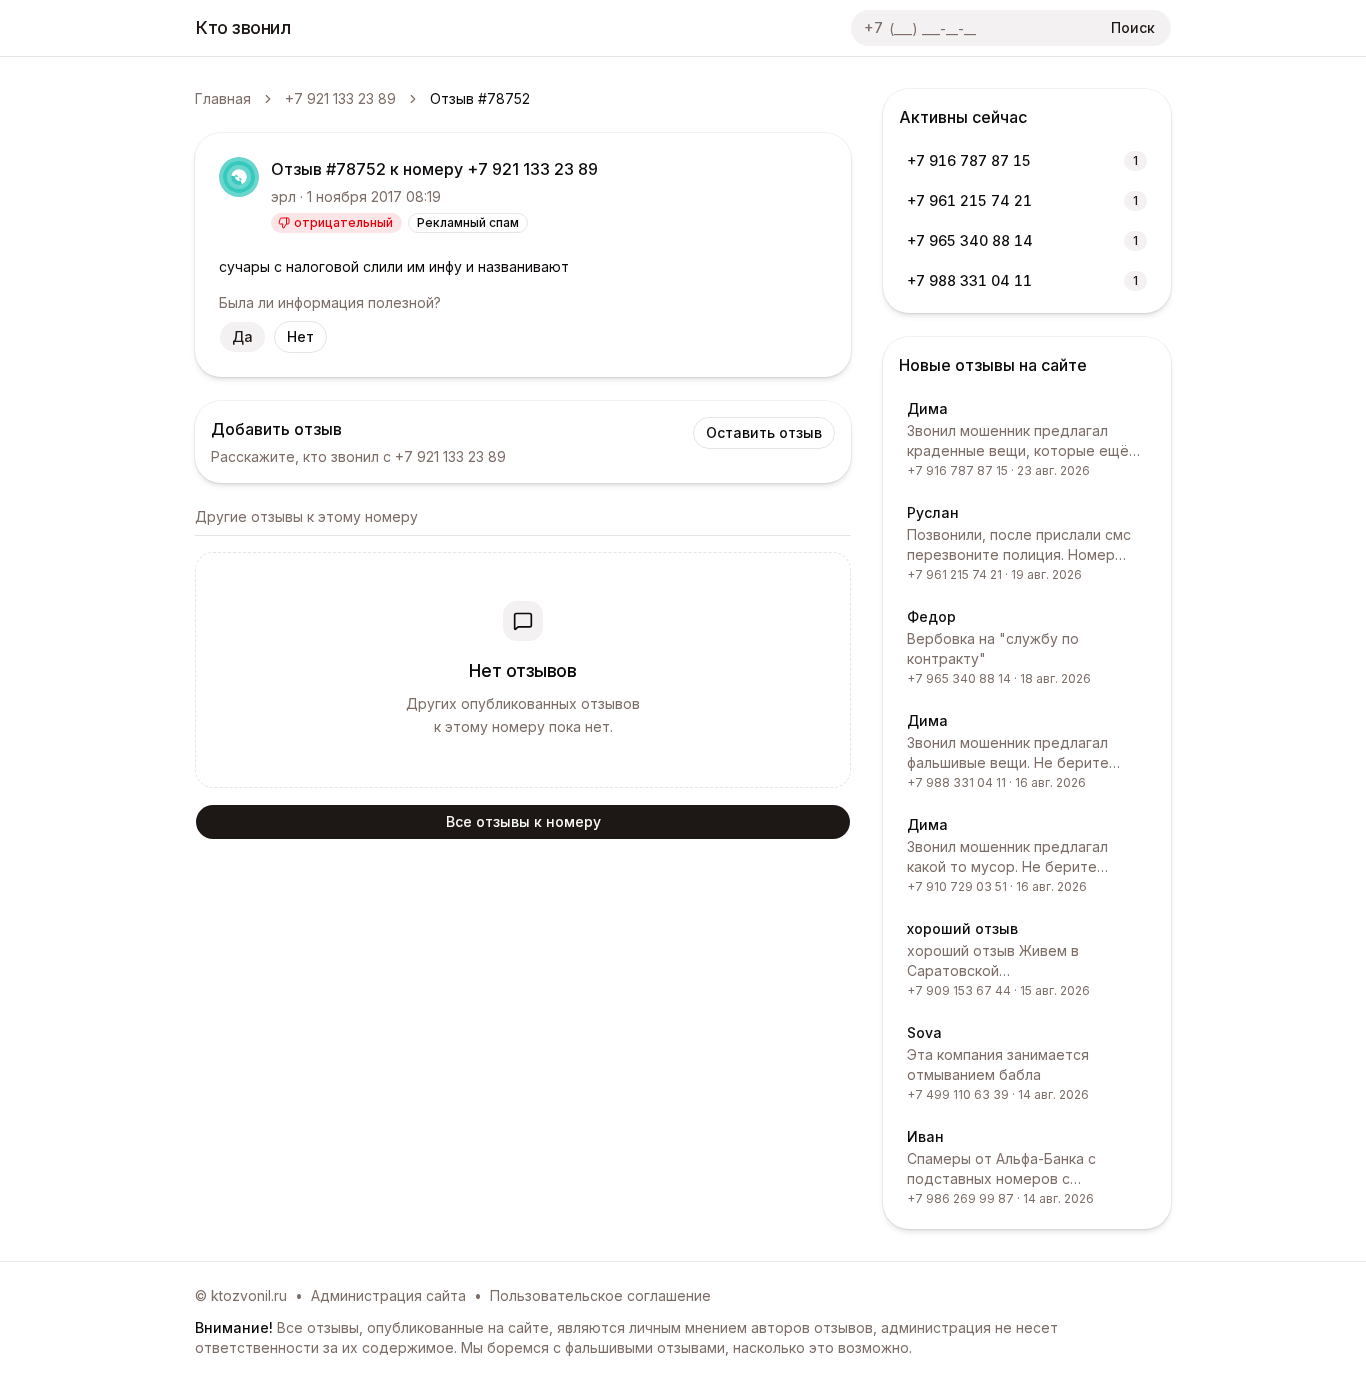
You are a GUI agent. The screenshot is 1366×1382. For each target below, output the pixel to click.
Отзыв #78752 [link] (480, 98)
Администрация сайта (388, 1295)
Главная (223, 98)
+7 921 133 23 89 (340, 98)
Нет (300, 336)
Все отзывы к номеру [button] (523, 821)
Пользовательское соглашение (600, 1295)
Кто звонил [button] (243, 27)
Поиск (1133, 27)
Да (242, 336)
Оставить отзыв (764, 432)
